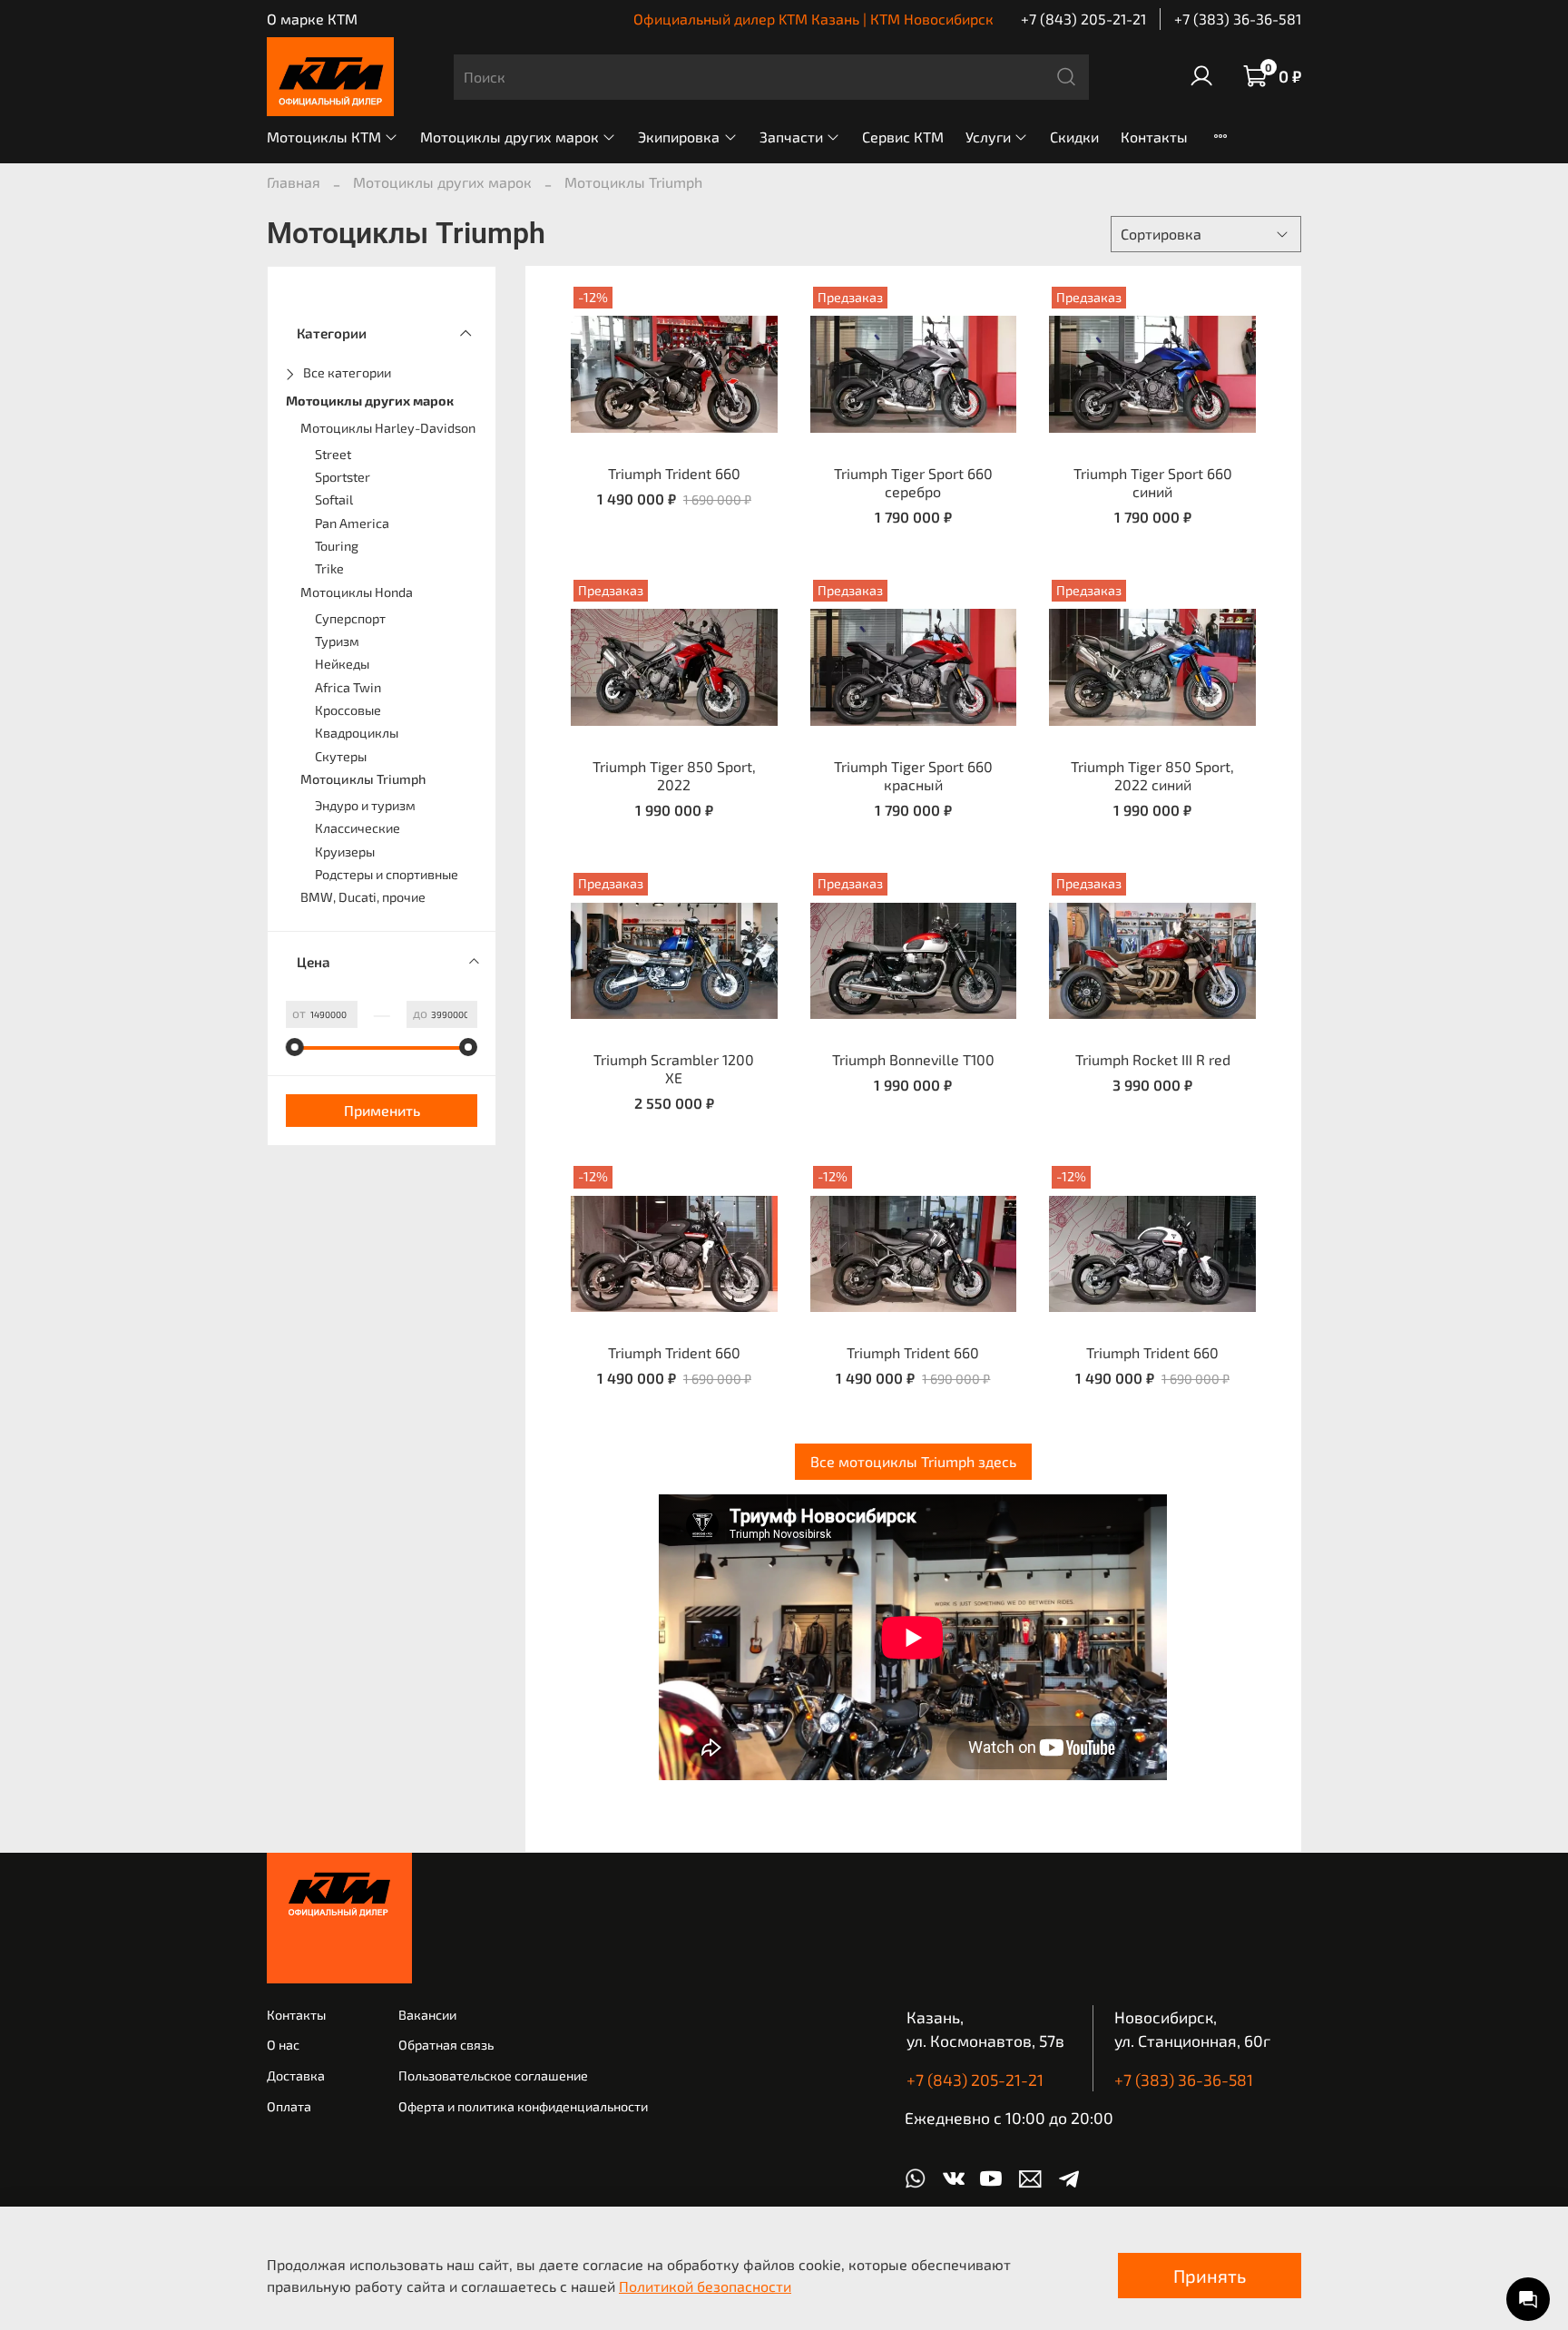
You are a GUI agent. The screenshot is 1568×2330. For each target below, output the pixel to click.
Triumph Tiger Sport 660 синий (1153, 482)
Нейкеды (342, 664)
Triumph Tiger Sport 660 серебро (913, 482)
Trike (329, 568)
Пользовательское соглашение (493, 2075)
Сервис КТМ (903, 137)
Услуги (988, 137)
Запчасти (791, 137)
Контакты (1154, 137)
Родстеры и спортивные (387, 874)
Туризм (337, 641)
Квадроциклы (357, 733)
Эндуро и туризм (365, 805)
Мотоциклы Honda (357, 592)
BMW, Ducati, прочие (363, 897)
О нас (283, 2045)
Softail (334, 499)
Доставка (296, 2075)
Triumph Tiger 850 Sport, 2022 (674, 775)
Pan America (352, 523)
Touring (337, 546)
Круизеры (345, 852)
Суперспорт (350, 618)
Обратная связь (446, 2045)
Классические (358, 828)
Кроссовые (348, 710)
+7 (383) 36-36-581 (1238, 19)
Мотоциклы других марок (510, 137)
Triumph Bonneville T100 (913, 1059)
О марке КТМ (312, 19)
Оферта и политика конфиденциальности (523, 2106)
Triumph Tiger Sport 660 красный (913, 775)
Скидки (1074, 137)
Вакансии (427, 2015)
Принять (1210, 2276)
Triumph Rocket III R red (1153, 1059)
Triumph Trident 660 (674, 473)
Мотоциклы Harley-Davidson (388, 428)
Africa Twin (348, 687)
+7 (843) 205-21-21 (1083, 19)
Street (333, 454)
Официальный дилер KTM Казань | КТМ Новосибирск (813, 19)
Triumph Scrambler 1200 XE (674, 1068)
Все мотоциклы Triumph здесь (913, 1461)
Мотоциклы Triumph (363, 779)
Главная (294, 182)
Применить (382, 1110)
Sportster (343, 477)
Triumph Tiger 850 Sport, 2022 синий (1152, 775)
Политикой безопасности (705, 2286)
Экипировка (679, 137)
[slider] (295, 1047)
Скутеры (341, 756)
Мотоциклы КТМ (324, 137)
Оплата (289, 2106)
